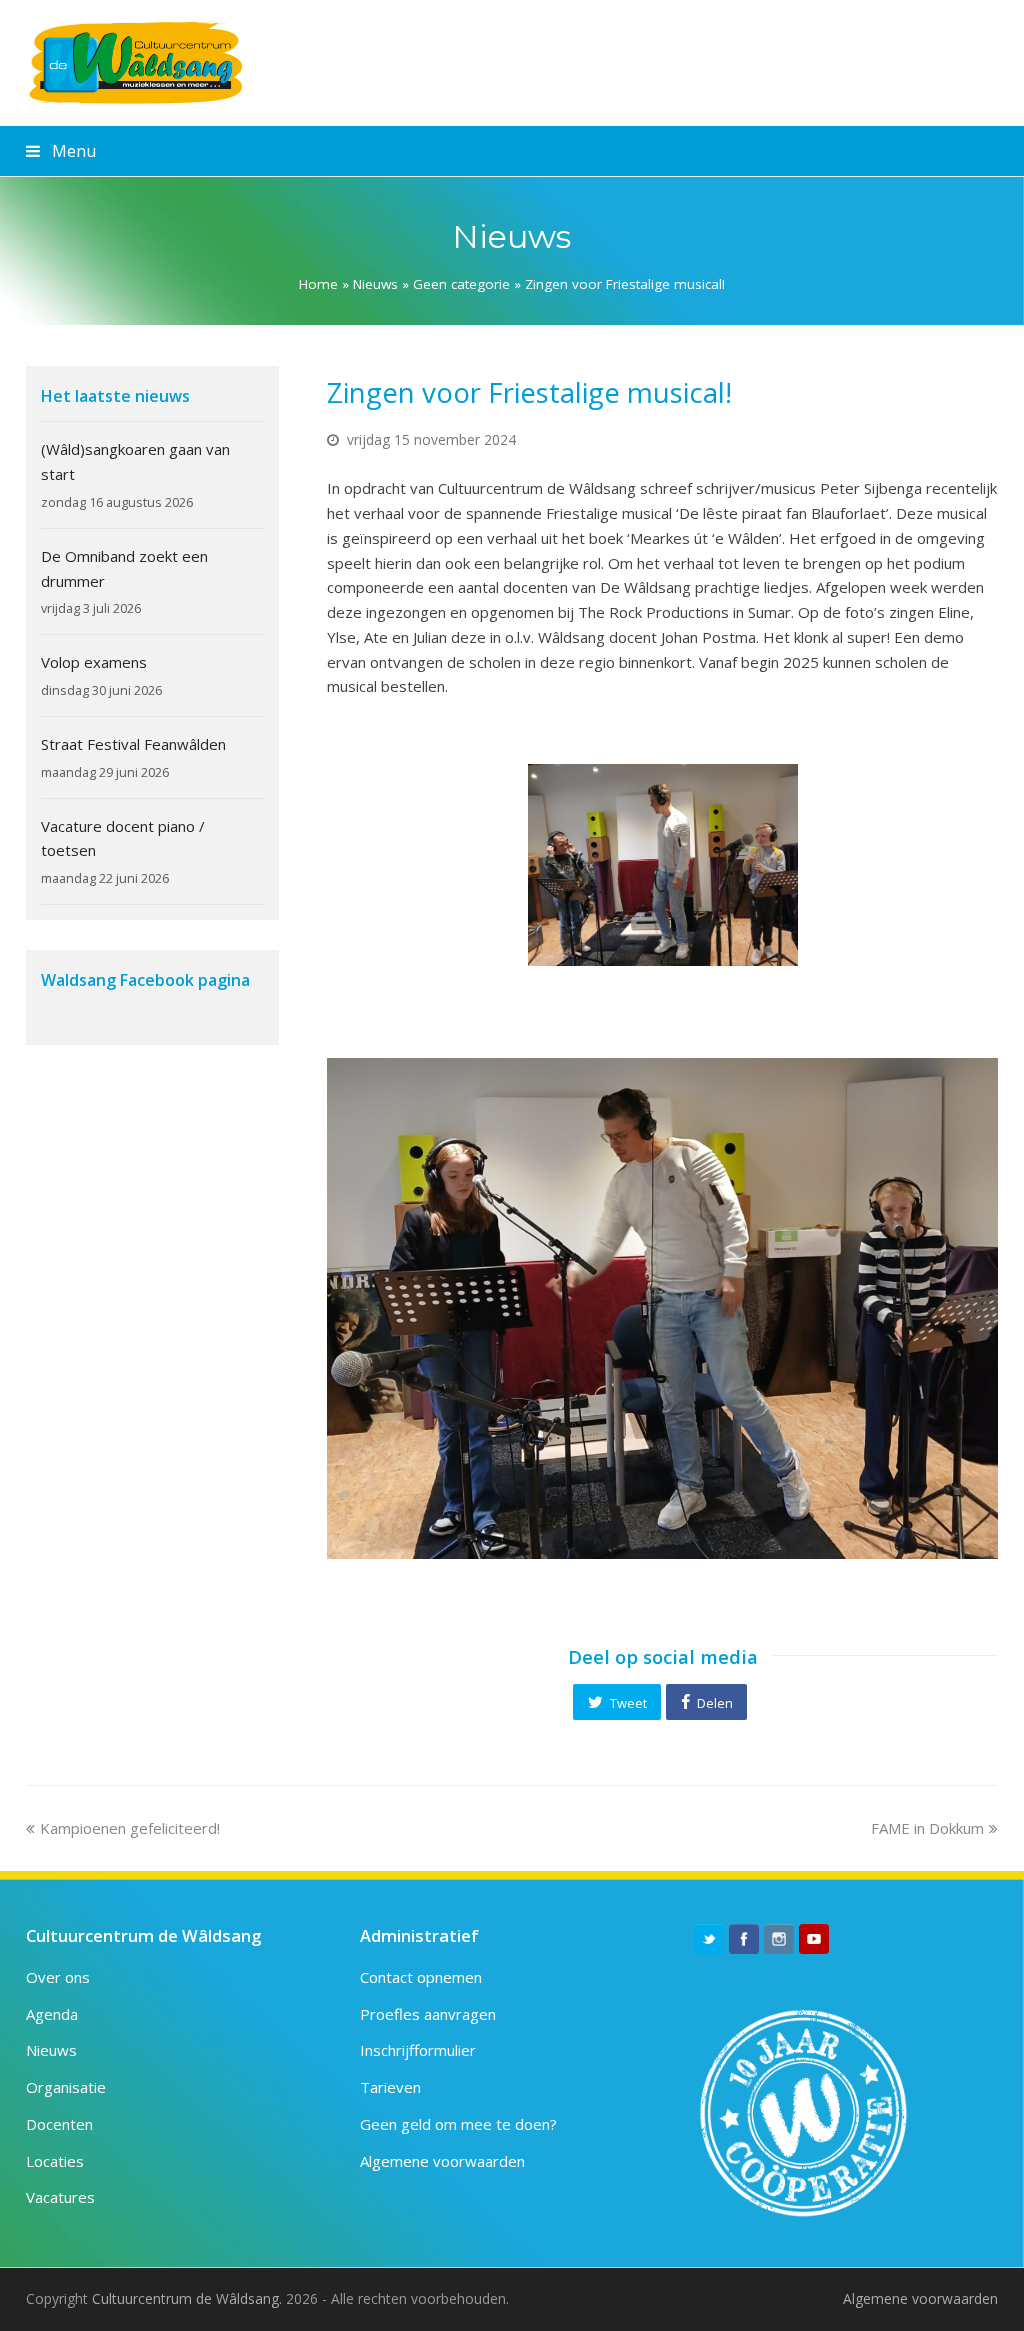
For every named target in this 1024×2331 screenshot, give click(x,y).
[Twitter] (709, 1939)
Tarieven (390, 2087)
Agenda (52, 2014)
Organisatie (66, 2087)
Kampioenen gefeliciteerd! (129, 1828)
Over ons (58, 1977)
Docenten (59, 2124)
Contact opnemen (421, 1977)
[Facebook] (744, 1939)
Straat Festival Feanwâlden (133, 744)
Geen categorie (461, 284)
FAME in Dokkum (927, 1828)
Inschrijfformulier (418, 2050)
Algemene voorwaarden (442, 2161)
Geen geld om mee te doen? (458, 2124)
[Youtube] (814, 1939)
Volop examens (94, 662)
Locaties (55, 2161)
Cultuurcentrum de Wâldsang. (187, 2298)
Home (318, 284)
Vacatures (60, 2197)
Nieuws (375, 284)
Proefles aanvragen (428, 2014)
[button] (617, 1702)
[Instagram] (779, 1939)
